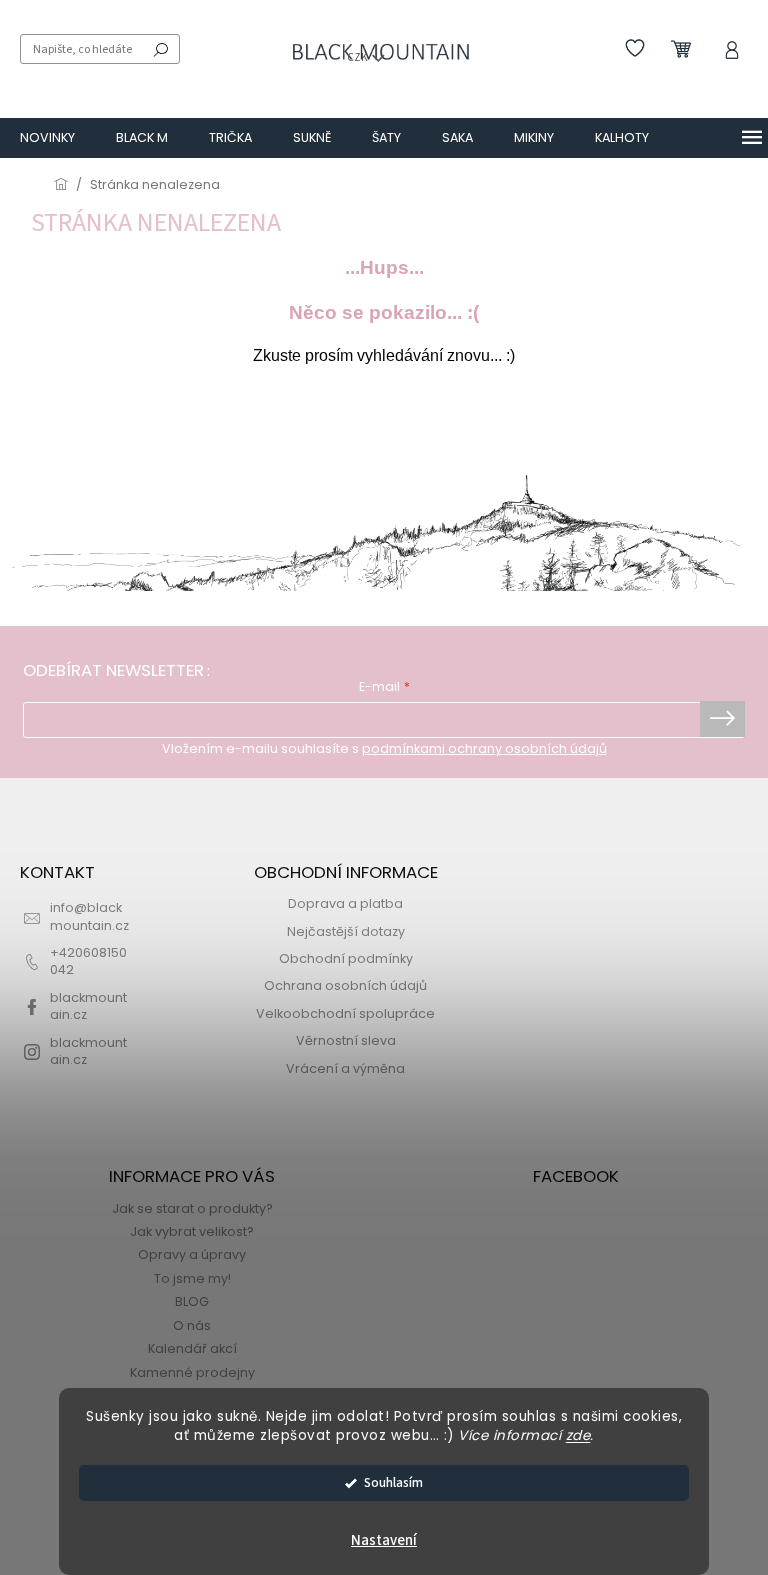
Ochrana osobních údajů (345, 985)
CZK (358, 57)
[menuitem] (47, 138)
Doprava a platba (345, 903)
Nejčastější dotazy (346, 931)
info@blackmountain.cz (89, 916)
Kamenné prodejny (192, 1372)
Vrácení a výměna (345, 1068)
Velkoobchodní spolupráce (345, 1013)
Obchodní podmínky (346, 958)
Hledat (161, 49)
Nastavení (384, 1540)
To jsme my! (192, 1278)
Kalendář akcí (192, 1348)
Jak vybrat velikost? (192, 1231)
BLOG (192, 1301)
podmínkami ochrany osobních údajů (484, 748)
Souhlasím (393, 1482)
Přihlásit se (722, 719)
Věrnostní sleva (346, 1040)
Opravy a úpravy (192, 1254)
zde (578, 1435)
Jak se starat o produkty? (192, 1208)
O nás (192, 1325)
